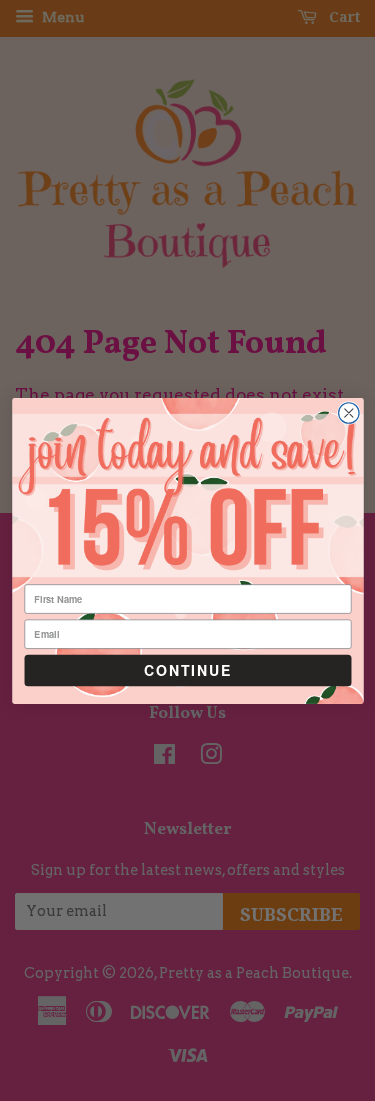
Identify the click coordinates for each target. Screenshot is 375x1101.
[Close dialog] (348, 412)
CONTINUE (187, 670)
